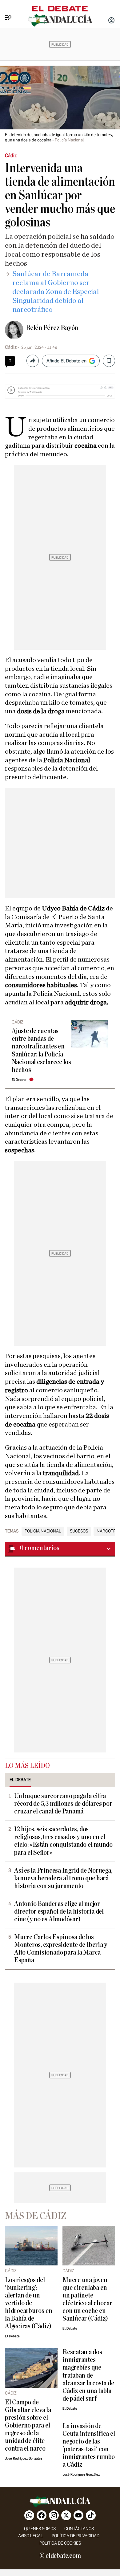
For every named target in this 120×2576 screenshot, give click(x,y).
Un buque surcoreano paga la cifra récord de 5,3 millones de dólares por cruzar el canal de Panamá (63, 1804)
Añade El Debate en (66, 361)
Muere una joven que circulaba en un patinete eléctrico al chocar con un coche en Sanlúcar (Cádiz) (87, 2299)
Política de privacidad (76, 2536)
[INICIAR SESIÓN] (111, 21)
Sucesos (79, 1531)
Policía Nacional (43, 1531)
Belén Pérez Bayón (52, 328)
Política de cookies (60, 2543)
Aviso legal (31, 2536)
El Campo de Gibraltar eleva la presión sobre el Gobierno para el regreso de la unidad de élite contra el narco (28, 2425)
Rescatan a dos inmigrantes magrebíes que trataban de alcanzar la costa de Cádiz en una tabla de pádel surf (88, 2375)
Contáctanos (79, 2529)
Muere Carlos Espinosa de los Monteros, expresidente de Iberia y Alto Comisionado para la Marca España (61, 1949)
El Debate (19, 1080)
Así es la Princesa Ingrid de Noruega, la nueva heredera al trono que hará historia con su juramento (63, 1878)
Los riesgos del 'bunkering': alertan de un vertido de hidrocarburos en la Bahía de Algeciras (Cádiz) (28, 2303)
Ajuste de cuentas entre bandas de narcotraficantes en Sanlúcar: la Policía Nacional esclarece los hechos (41, 1050)
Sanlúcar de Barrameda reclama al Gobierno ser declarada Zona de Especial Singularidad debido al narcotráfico (56, 292)
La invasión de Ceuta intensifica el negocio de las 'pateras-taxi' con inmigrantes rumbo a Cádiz (89, 2445)
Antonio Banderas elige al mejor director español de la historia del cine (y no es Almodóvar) (59, 1912)
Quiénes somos (40, 2529)
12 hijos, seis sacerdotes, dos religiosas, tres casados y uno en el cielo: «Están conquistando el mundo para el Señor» (63, 1841)
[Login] (111, 21)
